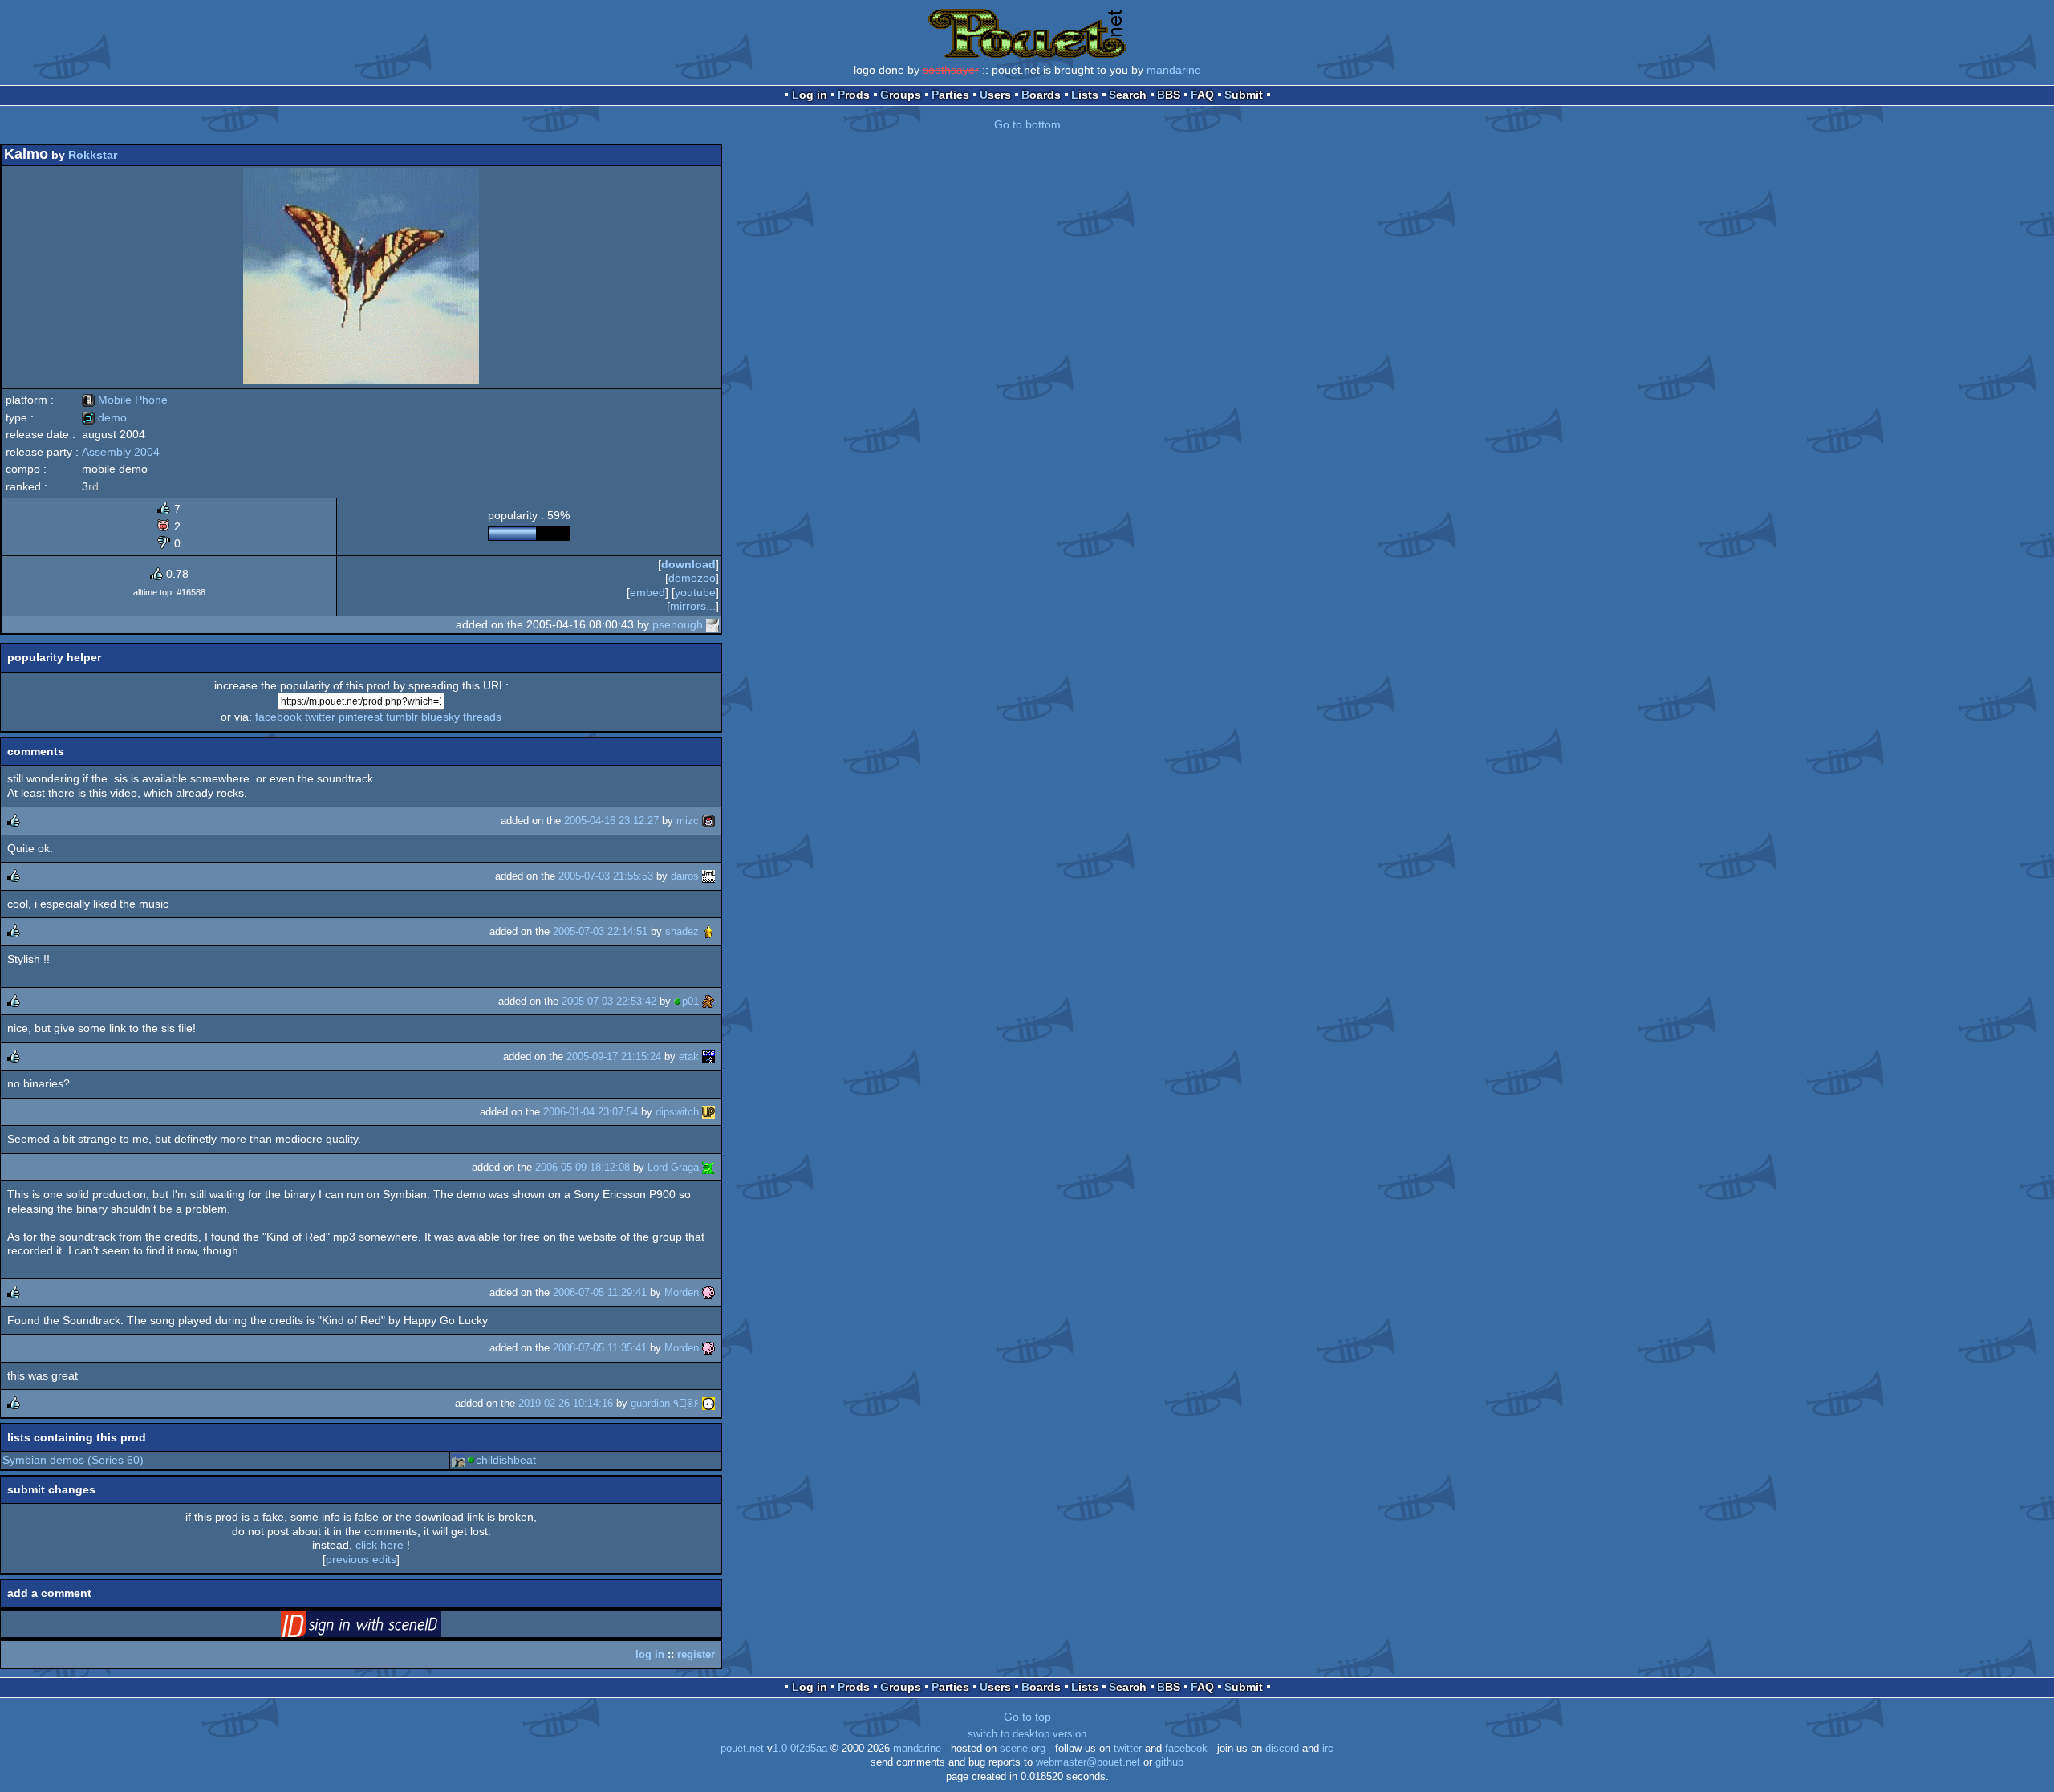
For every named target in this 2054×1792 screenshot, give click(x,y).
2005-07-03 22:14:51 (600, 931)
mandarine (1174, 70)
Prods (854, 95)
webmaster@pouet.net (1088, 1762)
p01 (690, 1001)
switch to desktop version (1027, 1734)
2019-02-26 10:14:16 (566, 1403)
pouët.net (742, 1749)
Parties (950, 95)
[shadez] (708, 931)
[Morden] (708, 1292)
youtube (695, 592)
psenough (678, 624)
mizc (688, 821)
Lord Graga (673, 1167)
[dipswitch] (708, 1112)
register (696, 1654)
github (1169, 1762)
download (688, 564)
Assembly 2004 (121, 452)
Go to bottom (1027, 124)
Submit (1244, 95)
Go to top (1027, 1717)
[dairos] (708, 876)
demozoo (692, 578)
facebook (278, 717)
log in (650, 1654)
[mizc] (708, 821)
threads (482, 717)
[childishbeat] (458, 1460)
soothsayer (951, 70)
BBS (1169, 95)
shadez (682, 931)
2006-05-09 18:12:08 (583, 1167)
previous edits (361, 1559)
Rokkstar (93, 155)
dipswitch (677, 1112)
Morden (682, 1292)
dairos (685, 876)
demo (104, 417)
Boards (1041, 95)
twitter (320, 717)
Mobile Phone (125, 400)
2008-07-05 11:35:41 (600, 1348)
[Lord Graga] (708, 1167)
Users (995, 95)
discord (1282, 1749)
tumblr (402, 717)
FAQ (1202, 95)
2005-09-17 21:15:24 (614, 1057)
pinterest (361, 717)
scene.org (1023, 1749)
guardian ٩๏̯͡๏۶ (665, 1403)
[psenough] (712, 624)
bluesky (440, 717)
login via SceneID (386, 1627)
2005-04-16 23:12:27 (611, 821)
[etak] (708, 1057)
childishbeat (506, 1460)
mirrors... (693, 606)
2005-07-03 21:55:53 (606, 876)
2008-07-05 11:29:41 (600, 1292)
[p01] (708, 1001)
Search (1128, 95)
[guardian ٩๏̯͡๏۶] (708, 1403)
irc (1328, 1749)
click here (380, 1545)
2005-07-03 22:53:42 (609, 1001)
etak (689, 1057)
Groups (901, 95)
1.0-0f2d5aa (800, 1749)
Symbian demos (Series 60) (73, 1460)
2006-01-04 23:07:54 (591, 1112)
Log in (810, 95)
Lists (1085, 95)
